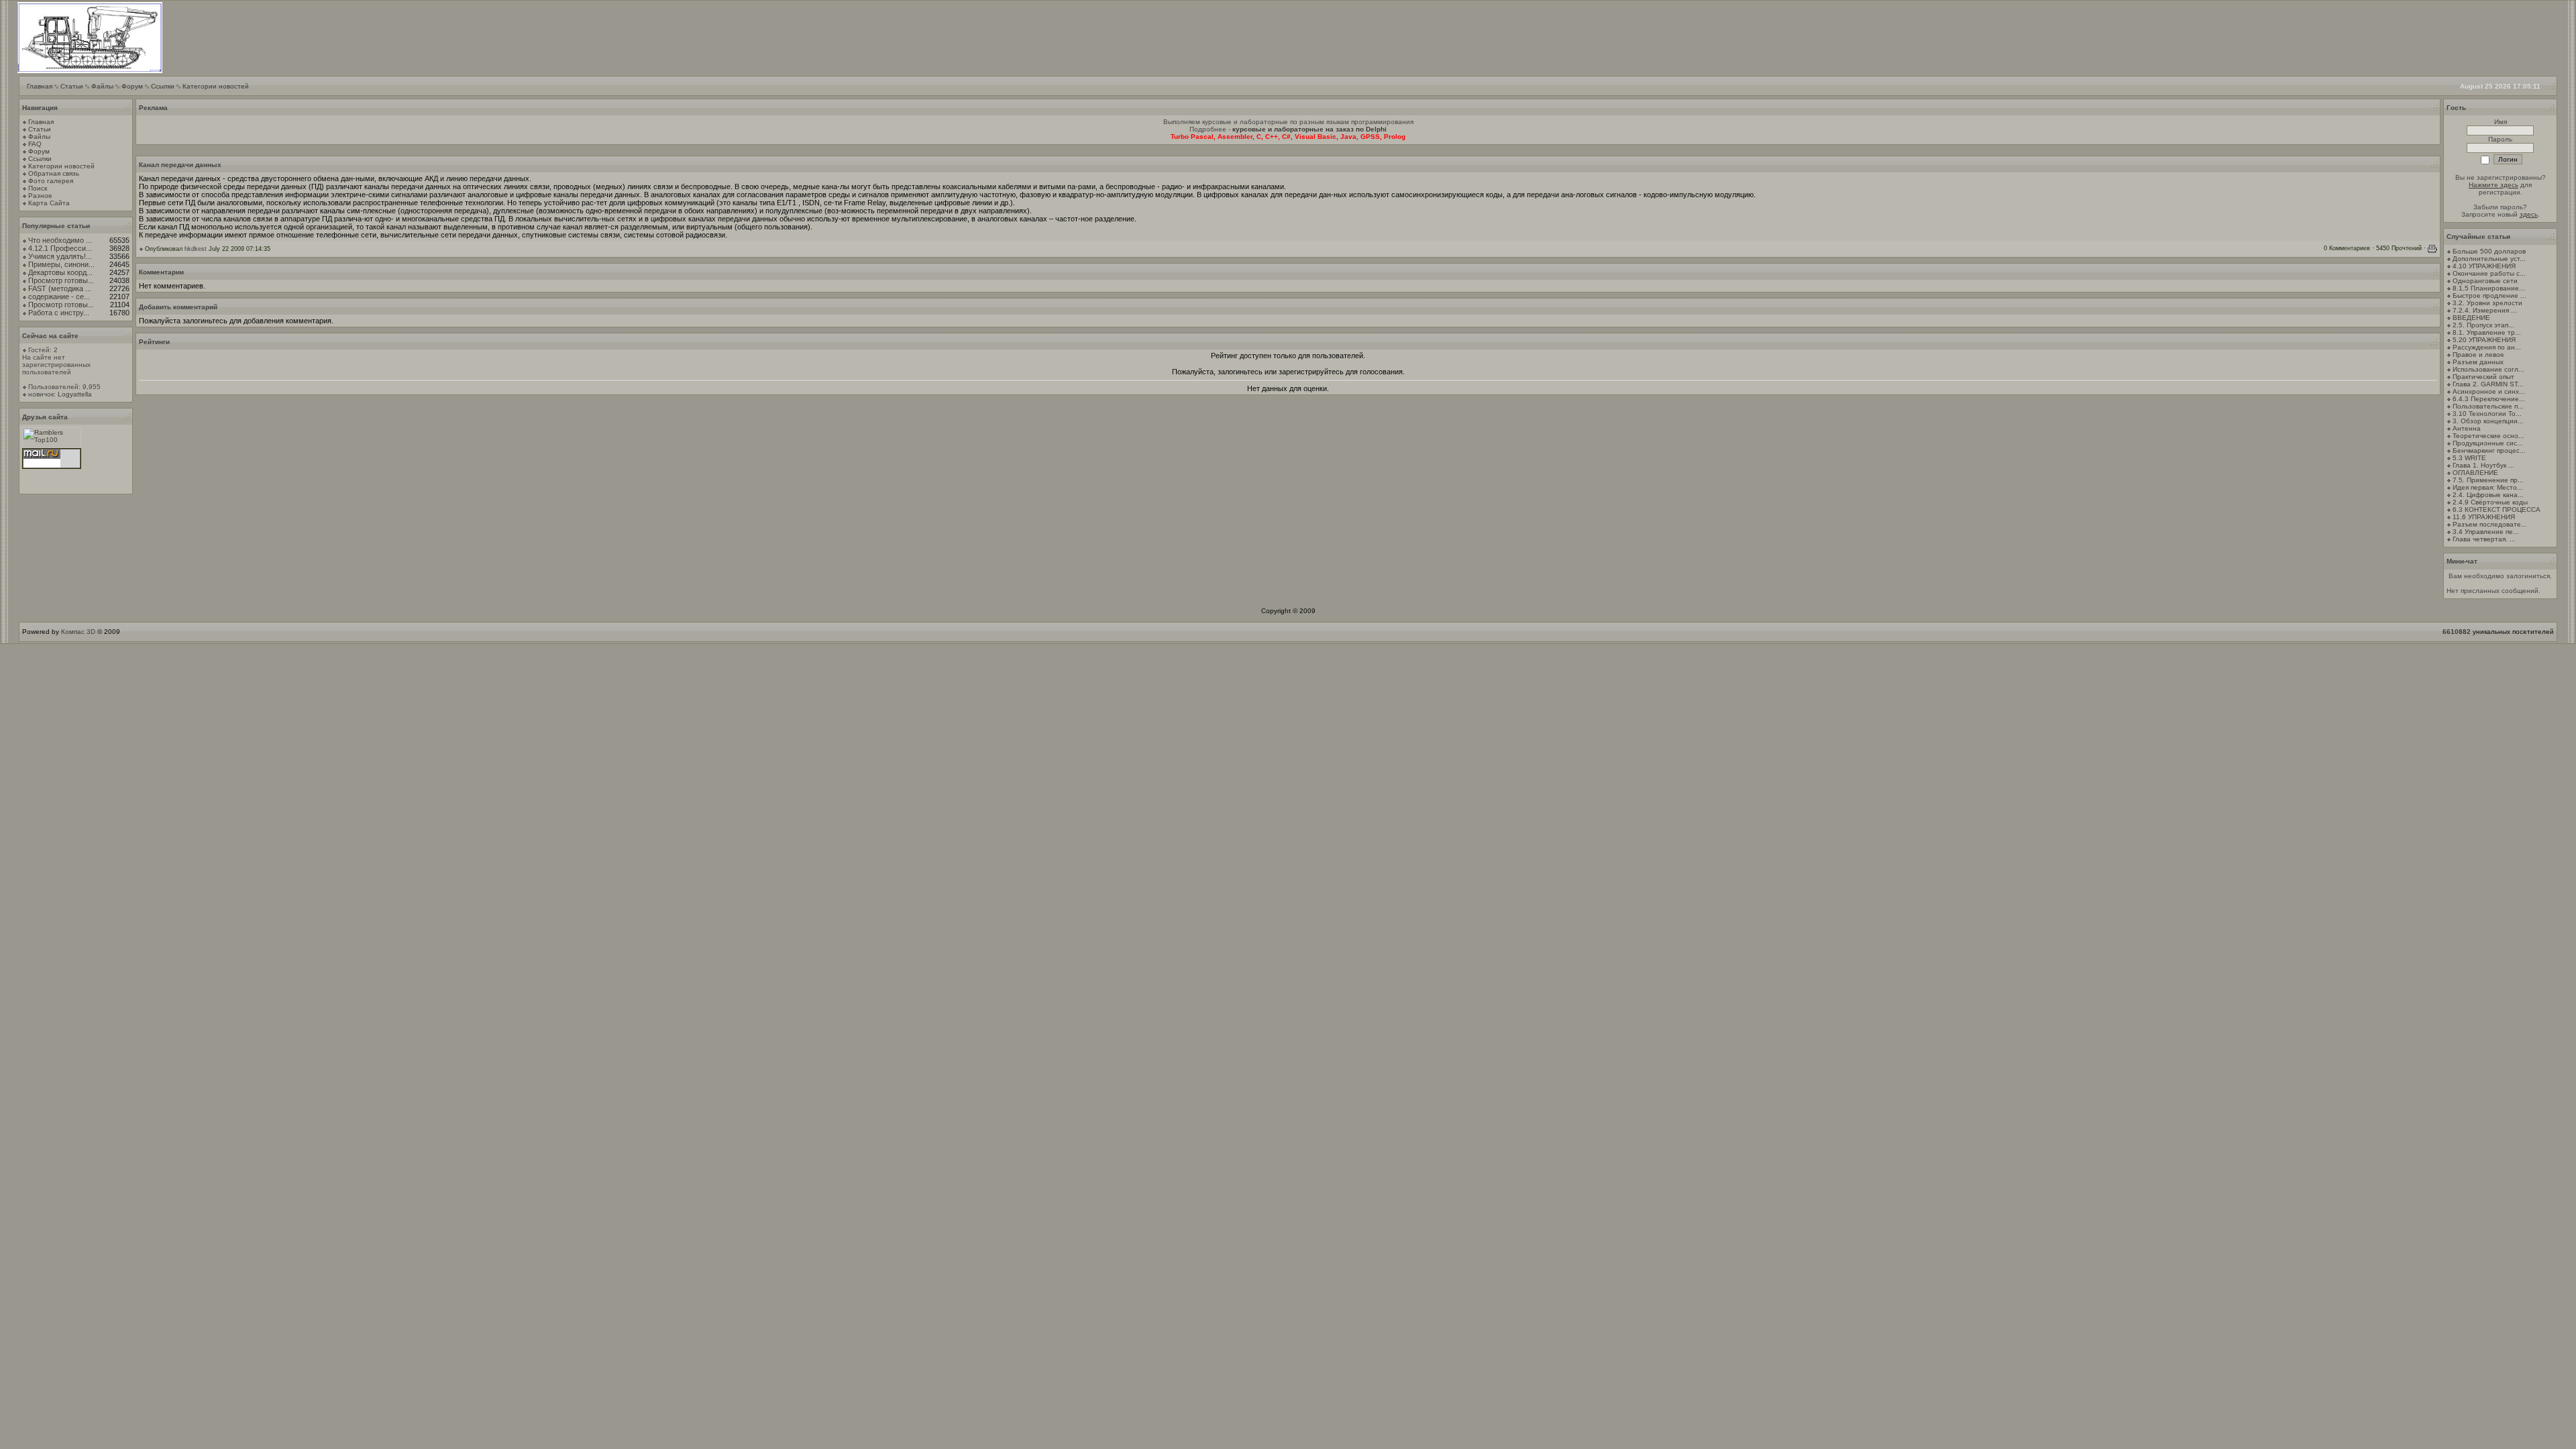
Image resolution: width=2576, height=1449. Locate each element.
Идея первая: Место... (2488, 487)
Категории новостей (216, 86)
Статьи (72, 86)
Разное (40, 196)
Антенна (2467, 428)
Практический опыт (2483, 377)
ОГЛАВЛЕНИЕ (2475, 473)
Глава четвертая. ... (2484, 539)
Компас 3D (78, 632)
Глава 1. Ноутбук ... (2483, 465)
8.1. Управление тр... (2487, 332)
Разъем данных (2478, 362)
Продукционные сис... (2488, 443)
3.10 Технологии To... (2487, 414)
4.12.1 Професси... (60, 248)
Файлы (102, 86)
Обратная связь (54, 173)
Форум (132, 86)
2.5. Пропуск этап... (2483, 325)
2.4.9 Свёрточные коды (2490, 502)
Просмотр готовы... (61, 280)
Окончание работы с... (2489, 273)
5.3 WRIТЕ (2469, 458)
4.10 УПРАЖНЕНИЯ (2484, 266)
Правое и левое (2478, 355)
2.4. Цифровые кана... (2488, 495)
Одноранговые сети (2485, 281)
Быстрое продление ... (2489, 296)
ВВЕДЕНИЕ (2471, 318)
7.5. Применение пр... (2488, 480)
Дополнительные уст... (2489, 259)
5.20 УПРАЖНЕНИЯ (2484, 340)
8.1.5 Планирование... (2489, 288)
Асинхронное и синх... (2489, 391)
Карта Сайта (49, 203)
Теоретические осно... (2488, 436)
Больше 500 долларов (2489, 251)
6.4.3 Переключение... (2489, 399)
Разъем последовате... (2490, 524)
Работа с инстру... (59, 313)
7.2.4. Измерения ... (2485, 310)
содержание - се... (59, 297)
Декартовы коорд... (60, 272)
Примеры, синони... (61, 264)
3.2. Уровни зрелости (2487, 303)
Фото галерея (51, 181)
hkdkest (196, 249)
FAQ (35, 144)
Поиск (38, 188)
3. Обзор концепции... (2488, 421)
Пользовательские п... (2488, 406)
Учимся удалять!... (60, 256)
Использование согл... (2488, 369)
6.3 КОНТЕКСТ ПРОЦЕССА (2497, 509)
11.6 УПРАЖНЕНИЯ (2484, 517)
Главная (40, 86)
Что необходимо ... (60, 240)
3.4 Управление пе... (2486, 532)
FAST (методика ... (60, 288)
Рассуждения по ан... (2487, 347)
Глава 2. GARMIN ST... (2488, 384)
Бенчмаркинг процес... (2489, 450)
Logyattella (75, 394)
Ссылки (163, 86)
